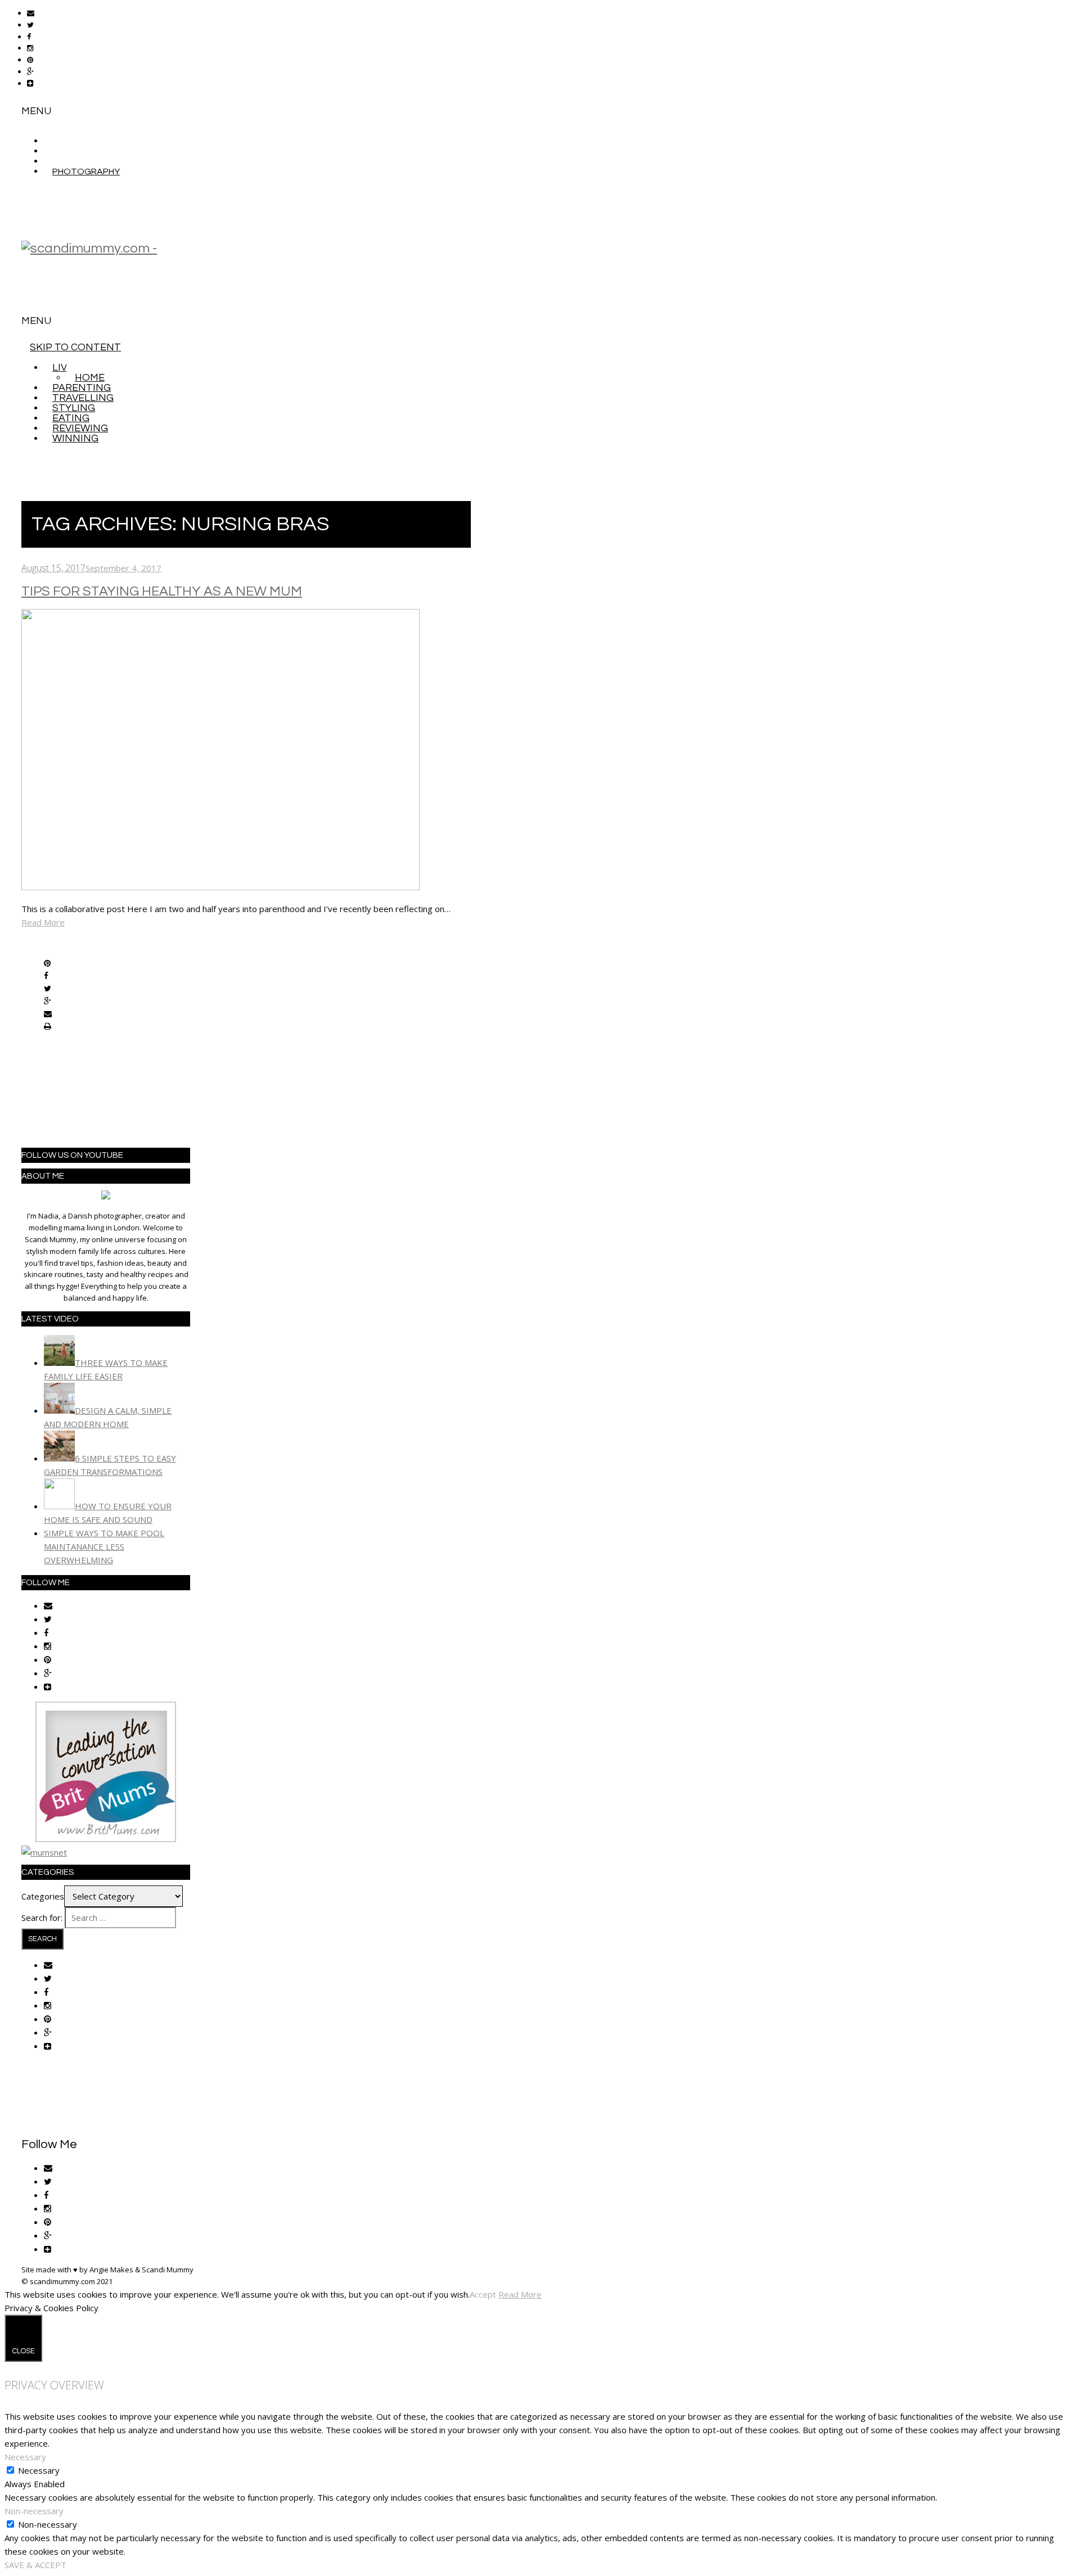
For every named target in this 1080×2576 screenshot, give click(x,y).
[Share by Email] (48, 1014)
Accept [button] (483, 2294)
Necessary (39, 2470)
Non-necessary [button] (34, 2511)
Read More (43, 922)
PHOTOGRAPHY (86, 172)
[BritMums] (106, 1839)
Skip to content (75, 347)
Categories (43, 1896)
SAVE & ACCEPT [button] (35, 2565)
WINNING (75, 438)
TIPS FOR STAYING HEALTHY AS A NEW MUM (162, 591)
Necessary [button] (25, 2457)
